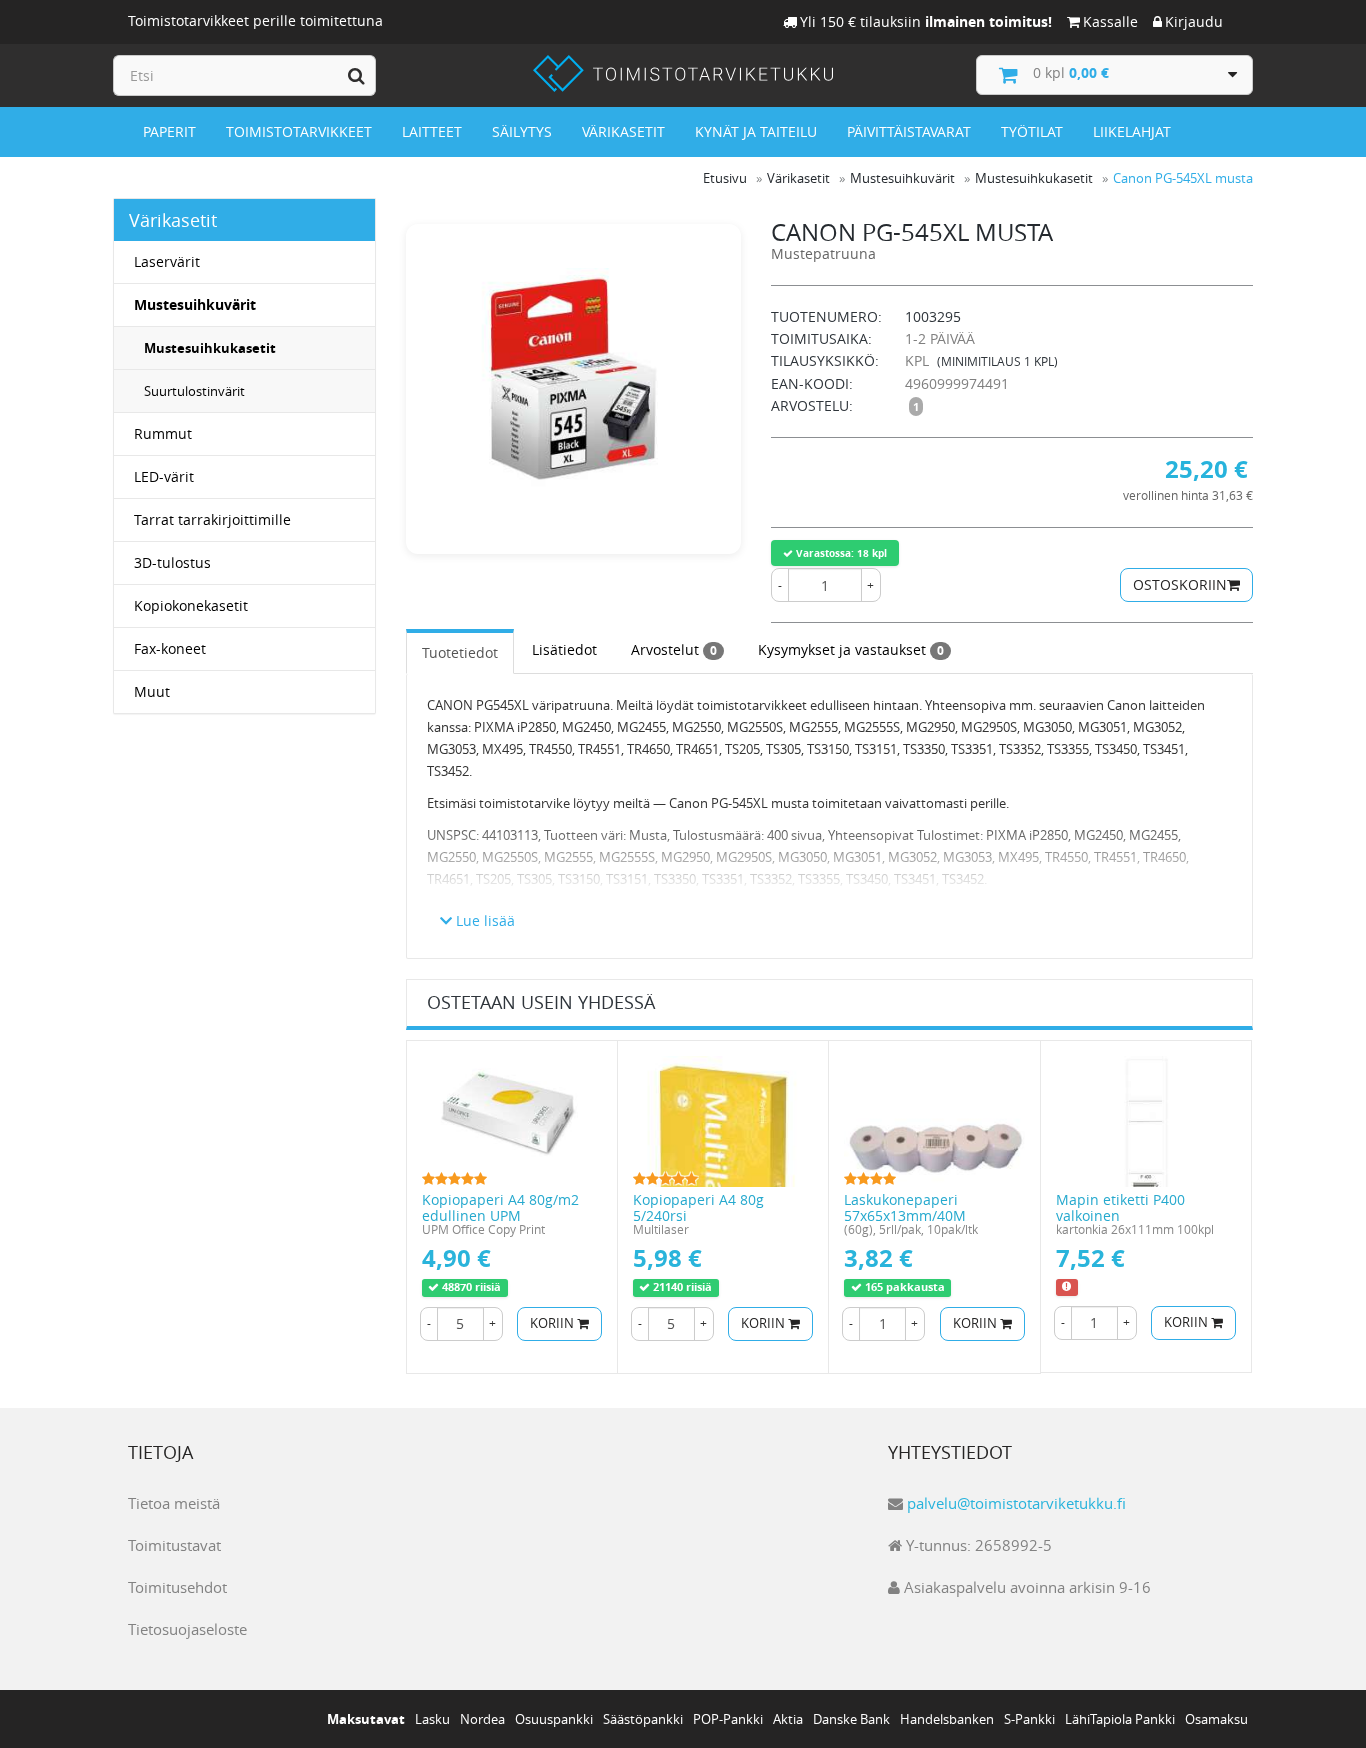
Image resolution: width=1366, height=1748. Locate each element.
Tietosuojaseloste (187, 1629)
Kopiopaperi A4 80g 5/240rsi (698, 1207)
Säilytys (522, 131)
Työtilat (1032, 131)
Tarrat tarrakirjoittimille (212, 519)
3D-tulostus (172, 562)
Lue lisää (483, 920)
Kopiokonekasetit (191, 605)
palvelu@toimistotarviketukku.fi (1016, 1503)
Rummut (163, 433)
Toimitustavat (174, 1545)
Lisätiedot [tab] (564, 649)
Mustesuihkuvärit (195, 304)
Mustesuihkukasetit (210, 348)
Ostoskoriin (1180, 584)
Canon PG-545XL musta (1183, 178)
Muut (152, 691)
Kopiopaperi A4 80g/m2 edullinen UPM (500, 1207)
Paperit (169, 131)
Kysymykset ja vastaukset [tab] (851, 649)
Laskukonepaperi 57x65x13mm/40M (905, 1207)
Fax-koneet (170, 648)
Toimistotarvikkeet (299, 131)
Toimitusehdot (177, 1587)
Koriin (553, 1323)
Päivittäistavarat (909, 131)
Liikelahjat (1132, 131)
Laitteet (432, 131)
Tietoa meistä (174, 1503)
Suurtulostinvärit (194, 391)
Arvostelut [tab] (674, 649)
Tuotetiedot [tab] (460, 652)
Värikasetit (623, 131)
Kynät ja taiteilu (756, 131)
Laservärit (167, 261)
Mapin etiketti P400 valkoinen (1120, 1207)
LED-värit (164, 476)
